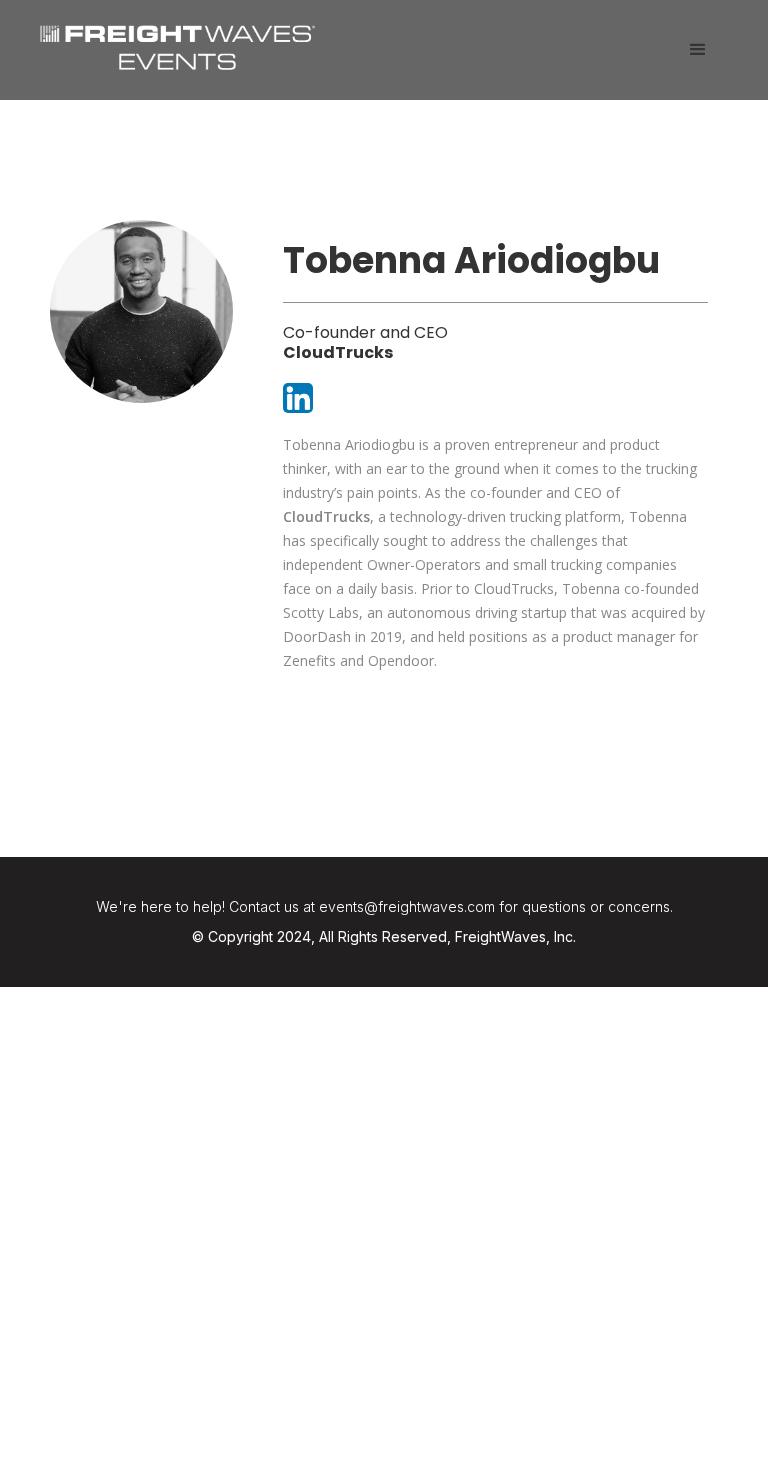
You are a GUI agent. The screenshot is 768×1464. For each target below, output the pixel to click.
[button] (698, 50)
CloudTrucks (326, 516)
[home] (177, 45)
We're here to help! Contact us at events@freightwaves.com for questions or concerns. (384, 906)
